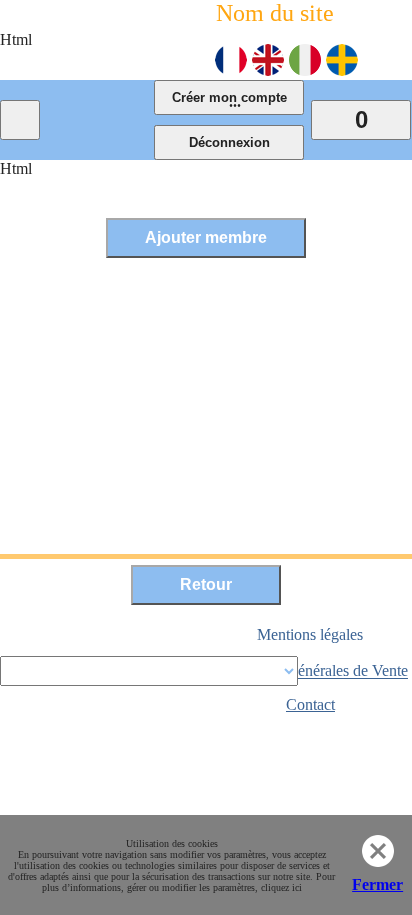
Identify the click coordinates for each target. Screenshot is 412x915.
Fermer (377, 884)
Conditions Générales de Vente (310, 671)
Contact (310, 704)
